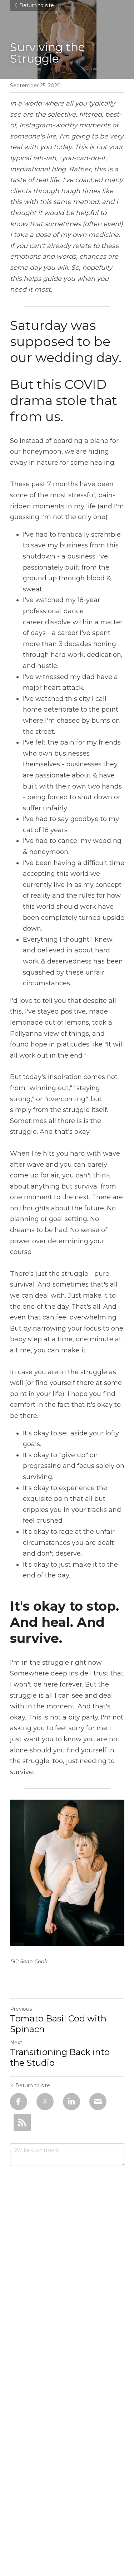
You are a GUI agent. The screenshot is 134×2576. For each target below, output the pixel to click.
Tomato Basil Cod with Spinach (58, 2024)
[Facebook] (19, 2102)
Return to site (37, 5)
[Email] (98, 2102)
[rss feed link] (22, 2122)
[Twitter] (45, 2102)
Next (16, 2043)
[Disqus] (67, 2265)
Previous (21, 2009)
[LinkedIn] (71, 2102)
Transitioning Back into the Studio (60, 2057)
